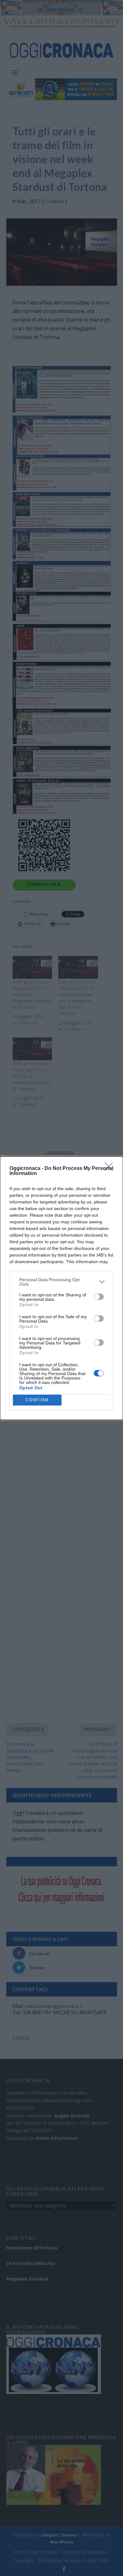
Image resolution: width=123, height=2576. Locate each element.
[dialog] (61, 1288)
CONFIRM (37, 1400)
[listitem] (61, 1282)
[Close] (111, 1169)
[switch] (99, 1297)
